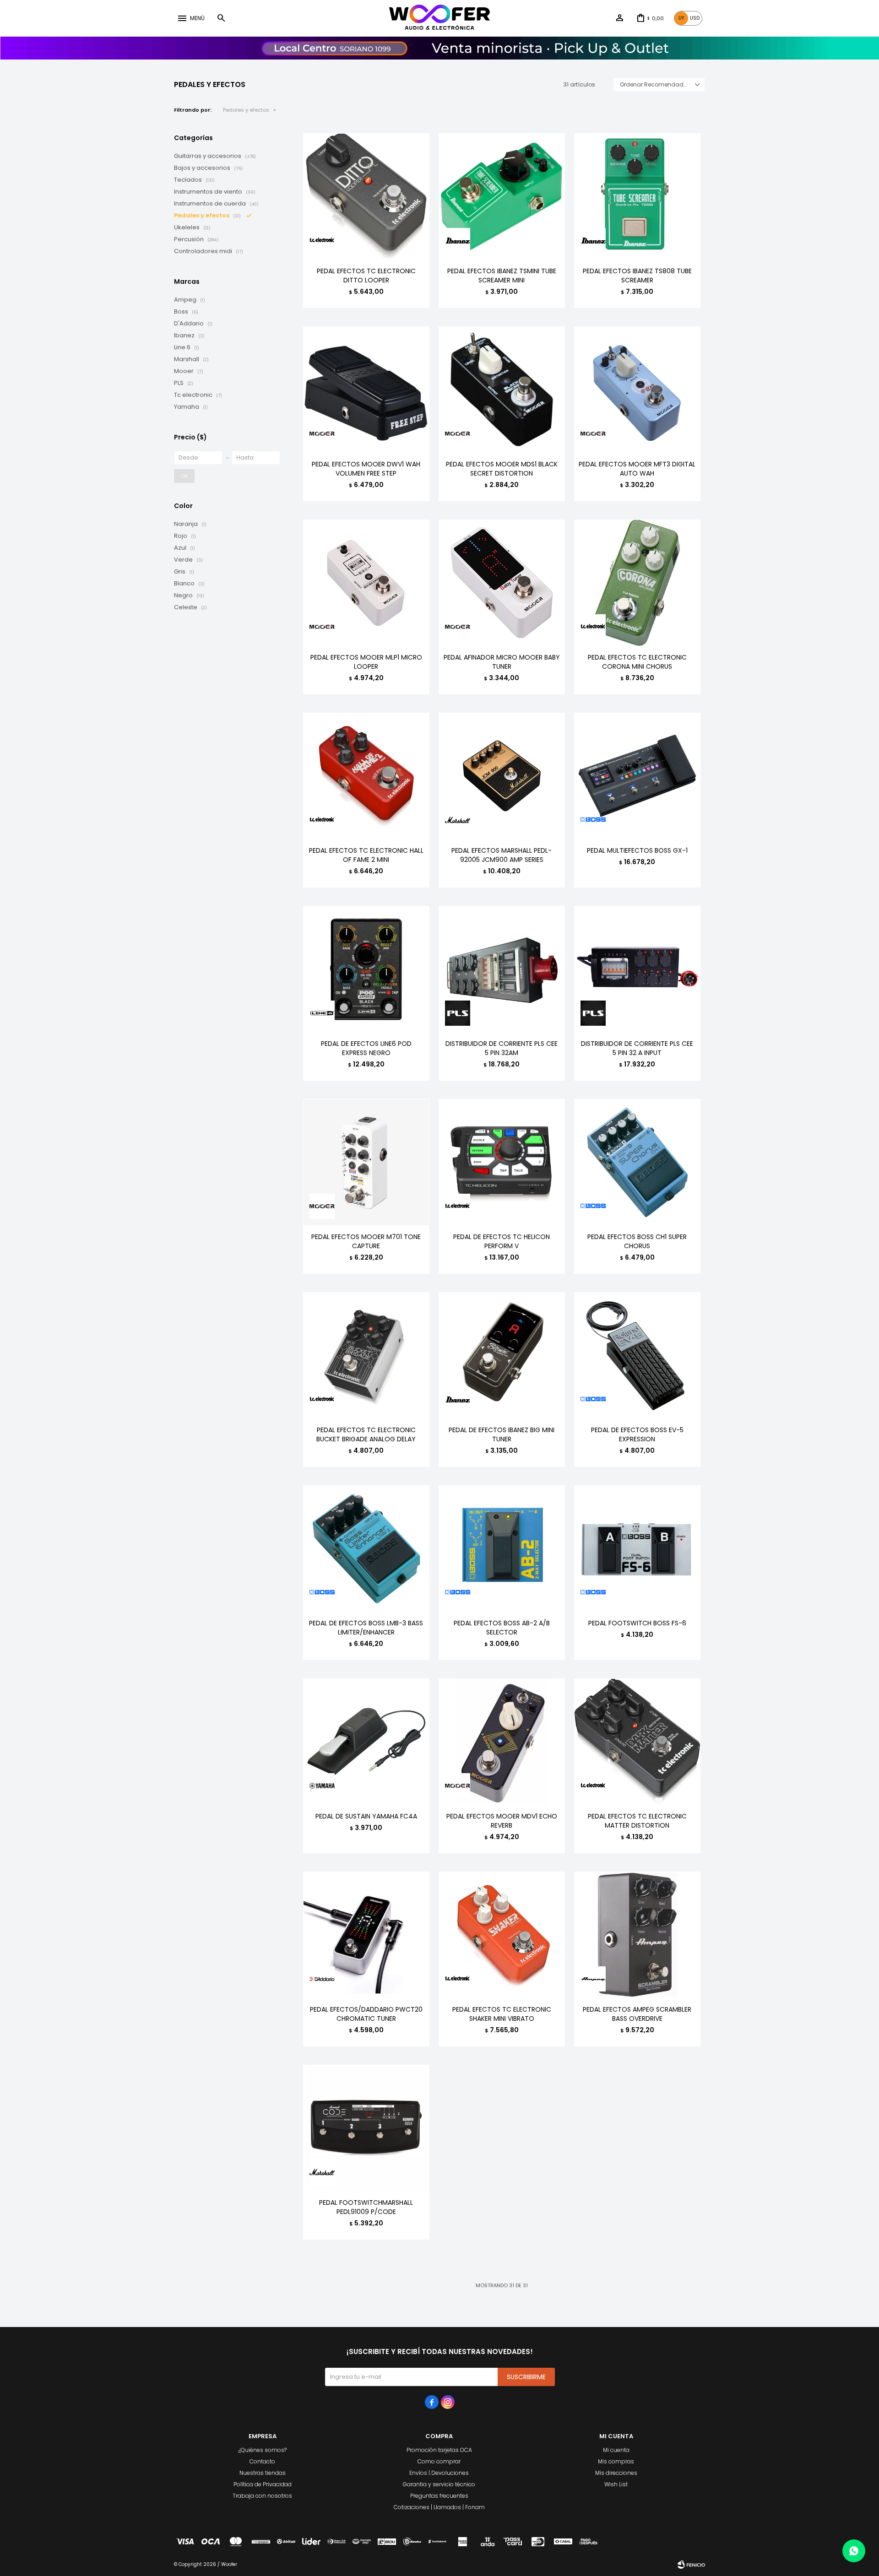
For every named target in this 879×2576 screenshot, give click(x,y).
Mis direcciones (616, 2473)
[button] (221, 18)
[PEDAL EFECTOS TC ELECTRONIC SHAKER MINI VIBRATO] (502, 1935)
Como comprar (439, 2461)
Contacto (262, 2461)
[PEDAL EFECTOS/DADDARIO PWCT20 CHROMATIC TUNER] (366, 1935)
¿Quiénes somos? (263, 2450)
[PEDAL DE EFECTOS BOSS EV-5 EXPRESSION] (637, 1355)
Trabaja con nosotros (262, 2496)
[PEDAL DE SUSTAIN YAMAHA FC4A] (366, 1742)
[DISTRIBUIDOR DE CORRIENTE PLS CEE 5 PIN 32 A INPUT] (637, 969)
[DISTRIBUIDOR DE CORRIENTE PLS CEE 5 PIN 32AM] (502, 969)
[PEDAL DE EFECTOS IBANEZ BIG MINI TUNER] (502, 1355)
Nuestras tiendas (263, 2473)
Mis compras (616, 2461)
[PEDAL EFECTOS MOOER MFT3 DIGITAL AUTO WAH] (637, 390)
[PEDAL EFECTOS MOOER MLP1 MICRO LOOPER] (366, 583)
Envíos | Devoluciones (439, 2473)
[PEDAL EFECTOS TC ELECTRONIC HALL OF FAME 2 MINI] (366, 776)
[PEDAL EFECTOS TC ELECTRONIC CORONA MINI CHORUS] (637, 583)
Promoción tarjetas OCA (439, 2450)
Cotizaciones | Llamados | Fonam (439, 2507)
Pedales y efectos (246, 110)
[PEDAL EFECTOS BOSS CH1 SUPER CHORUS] (637, 1162)
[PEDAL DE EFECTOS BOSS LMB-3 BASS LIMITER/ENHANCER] (366, 1548)
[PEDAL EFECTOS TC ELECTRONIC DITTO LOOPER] (366, 196)
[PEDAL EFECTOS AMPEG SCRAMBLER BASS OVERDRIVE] (637, 1935)
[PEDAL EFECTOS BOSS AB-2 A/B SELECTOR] (502, 1548)
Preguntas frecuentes (439, 2496)
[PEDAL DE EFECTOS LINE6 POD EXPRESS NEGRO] (366, 969)
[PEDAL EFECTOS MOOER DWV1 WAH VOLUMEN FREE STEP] (366, 390)
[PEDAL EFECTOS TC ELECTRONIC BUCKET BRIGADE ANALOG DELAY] (366, 1355)
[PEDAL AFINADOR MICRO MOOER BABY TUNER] (502, 583)
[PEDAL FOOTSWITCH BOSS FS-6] (637, 1548)
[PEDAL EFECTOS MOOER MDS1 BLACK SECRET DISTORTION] (502, 390)
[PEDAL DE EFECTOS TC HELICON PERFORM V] (502, 1162)
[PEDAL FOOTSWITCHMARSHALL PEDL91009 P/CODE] (366, 2128)
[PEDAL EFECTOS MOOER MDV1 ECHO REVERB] (502, 1742)
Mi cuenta (616, 2450)
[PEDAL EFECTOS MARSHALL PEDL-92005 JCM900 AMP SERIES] (502, 776)
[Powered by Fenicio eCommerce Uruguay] (691, 2565)
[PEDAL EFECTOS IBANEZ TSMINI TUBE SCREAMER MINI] (502, 196)
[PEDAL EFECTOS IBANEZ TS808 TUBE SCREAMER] (637, 196)
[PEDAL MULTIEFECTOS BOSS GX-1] (637, 776)
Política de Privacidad (263, 2484)
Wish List (616, 2484)
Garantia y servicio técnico (439, 2484)
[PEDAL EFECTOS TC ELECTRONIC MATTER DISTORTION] (637, 1742)
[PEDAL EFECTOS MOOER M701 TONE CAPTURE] (366, 1162)
